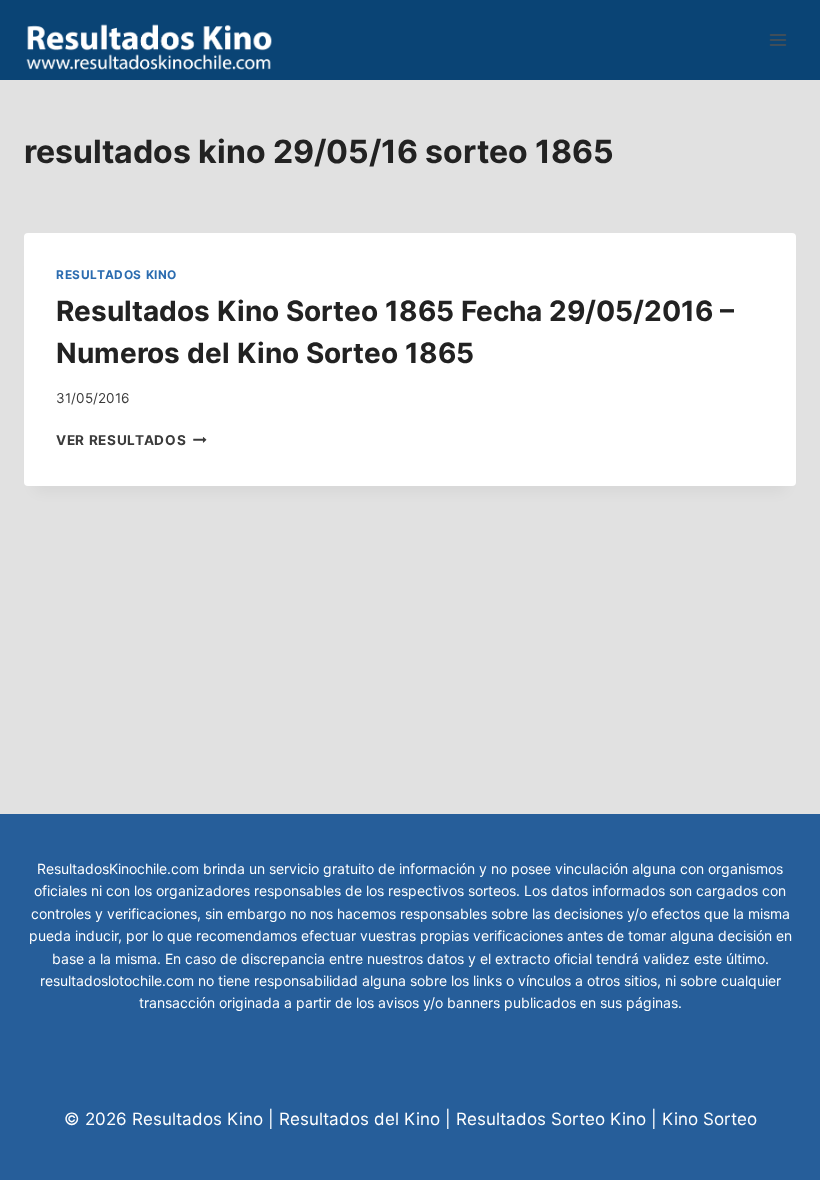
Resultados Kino (116, 274)
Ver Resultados (131, 440)
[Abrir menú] (777, 39)
